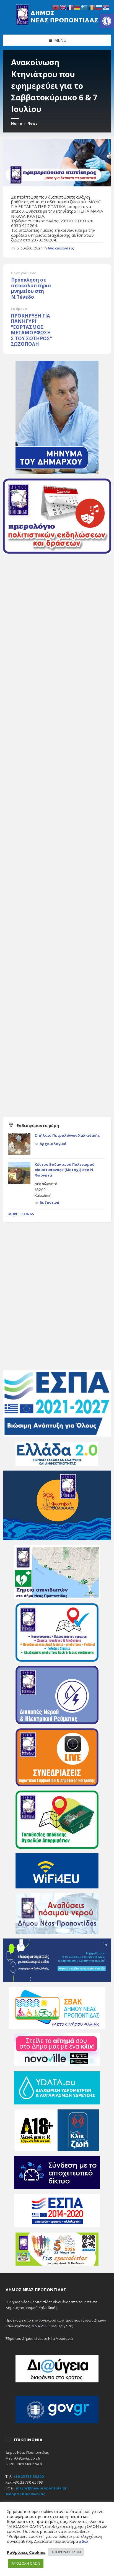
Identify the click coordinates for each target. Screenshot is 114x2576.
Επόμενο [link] (19, 309)
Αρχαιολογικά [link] (53, 1144)
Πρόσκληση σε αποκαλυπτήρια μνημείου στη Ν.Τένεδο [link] (31, 288)
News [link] (32, 123)
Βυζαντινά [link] (49, 1203)
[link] (107, 21)
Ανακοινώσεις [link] (61, 248)
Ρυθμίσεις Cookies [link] (26, 2552)
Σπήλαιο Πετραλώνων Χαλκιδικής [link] (67, 1135)
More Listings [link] (21, 1214)
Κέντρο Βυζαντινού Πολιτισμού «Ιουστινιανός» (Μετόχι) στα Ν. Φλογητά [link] (65, 1170)
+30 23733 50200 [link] (28, 2476)
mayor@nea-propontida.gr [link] (41, 2488)
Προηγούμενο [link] (24, 273)
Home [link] (16, 123)
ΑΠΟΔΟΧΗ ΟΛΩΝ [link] (26, 2563)
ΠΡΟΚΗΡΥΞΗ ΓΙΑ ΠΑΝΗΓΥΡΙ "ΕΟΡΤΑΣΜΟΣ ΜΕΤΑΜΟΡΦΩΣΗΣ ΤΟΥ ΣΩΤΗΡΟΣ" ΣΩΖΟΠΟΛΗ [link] (31, 330)
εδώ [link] (84, 2541)
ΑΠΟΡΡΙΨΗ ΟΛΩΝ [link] (66, 2552)
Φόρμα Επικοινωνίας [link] (25, 2494)
